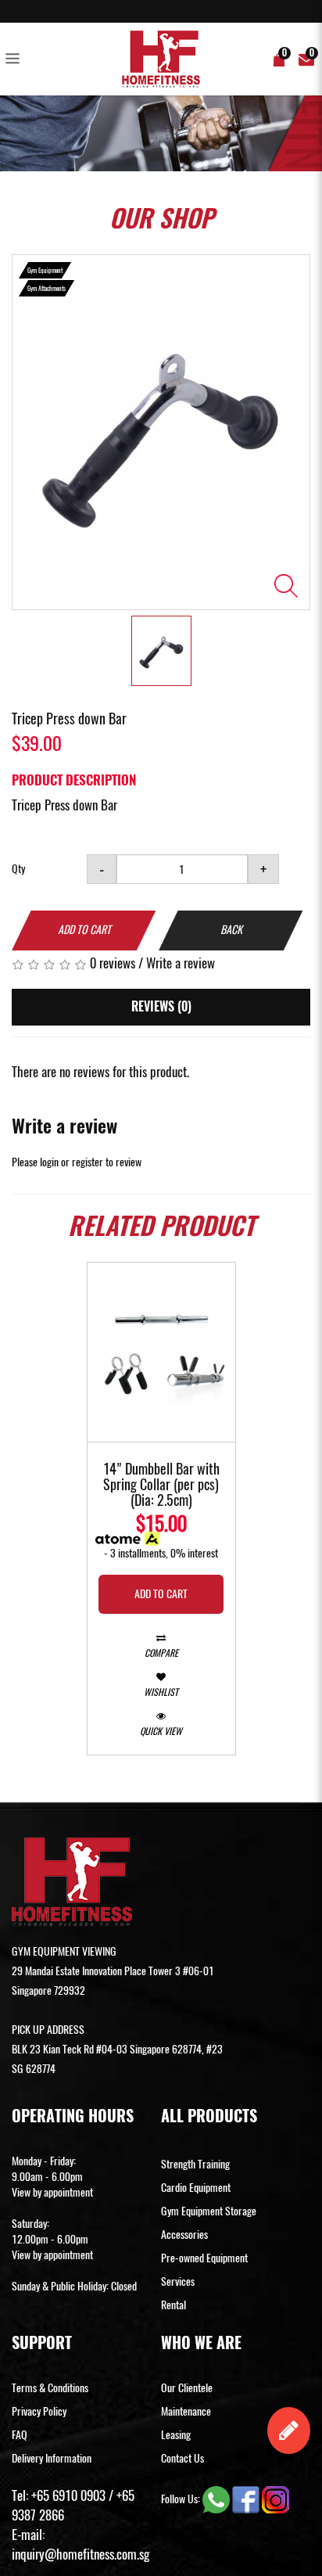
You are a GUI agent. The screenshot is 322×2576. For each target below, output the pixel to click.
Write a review (181, 963)
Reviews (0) (161, 1006)
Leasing (176, 2435)
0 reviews (113, 963)
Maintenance (186, 2411)
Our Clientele (187, 2388)
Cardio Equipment (196, 2188)
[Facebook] (247, 2499)
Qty (18, 869)
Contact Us (182, 2458)
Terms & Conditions (50, 2388)
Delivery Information (52, 2458)
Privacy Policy (39, 2411)
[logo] (161, 59)
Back (231, 930)
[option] (161, 432)
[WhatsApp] (217, 2499)
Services (178, 2281)
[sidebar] (16, 59)
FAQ (20, 2435)
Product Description (74, 780)
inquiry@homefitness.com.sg (80, 2554)
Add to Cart (84, 930)
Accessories (184, 2235)
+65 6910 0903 (68, 2495)
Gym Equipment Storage (209, 2211)
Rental (174, 2305)
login (49, 1162)
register (88, 1162)
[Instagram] (275, 2499)
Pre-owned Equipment (204, 2258)
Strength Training (195, 2164)
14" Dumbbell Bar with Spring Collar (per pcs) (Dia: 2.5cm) (161, 1486)
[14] (161, 1352)
